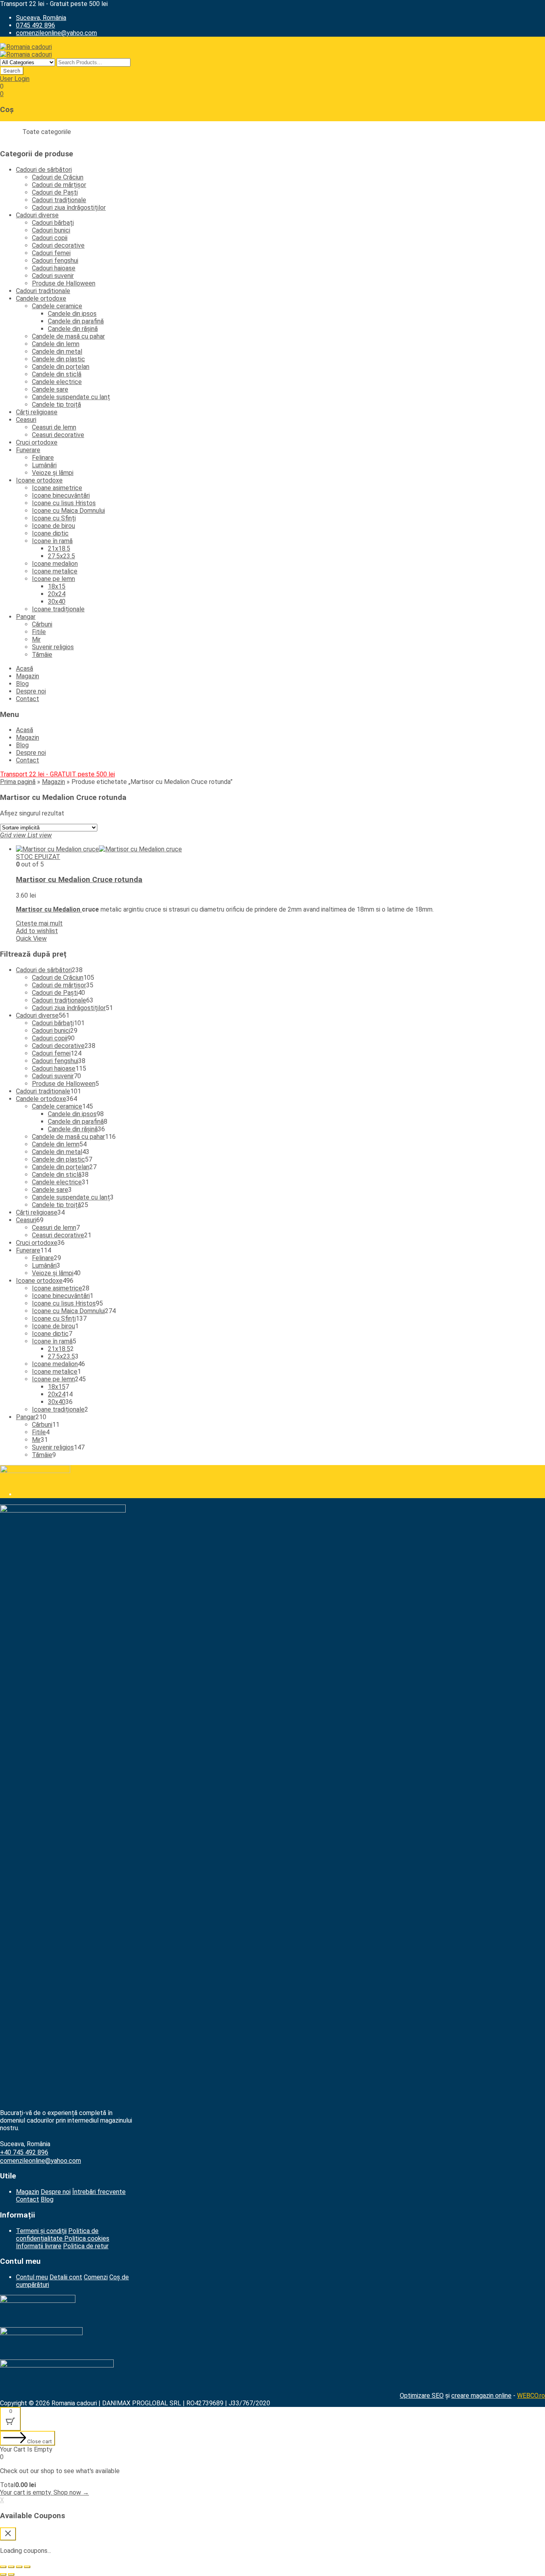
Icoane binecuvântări (61, 495)
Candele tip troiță (56, 405)
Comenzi (96, 2277)
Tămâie (42, 655)
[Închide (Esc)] (3, 2567)
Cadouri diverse (37, 215)
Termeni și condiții (41, 2231)
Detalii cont (66, 2277)
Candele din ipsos (72, 314)
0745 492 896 (36, 25)
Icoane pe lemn (53, 579)
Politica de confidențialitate (57, 2235)
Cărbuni (42, 624)
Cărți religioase (37, 412)
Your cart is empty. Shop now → (44, 2492)
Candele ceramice (57, 306)
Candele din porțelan (61, 367)
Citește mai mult (39, 923)
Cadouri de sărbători (44, 170)
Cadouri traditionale (43, 291)
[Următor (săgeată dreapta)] (11, 2574)
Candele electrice (57, 382)
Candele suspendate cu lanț (71, 397)
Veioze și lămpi (53, 473)
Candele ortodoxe (41, 298)
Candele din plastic (58, 359)
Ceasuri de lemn (54, 427)
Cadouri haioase (54, 268)
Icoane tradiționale (58, 609)
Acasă (25, 669)
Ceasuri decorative (58, 435)
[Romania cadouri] (26, 47)
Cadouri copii (50, 238)
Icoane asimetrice (57, 488)
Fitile (39, 632)
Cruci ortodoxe (37, 442)
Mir (36, 639)
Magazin (28, 676)
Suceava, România (41, 18)
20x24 (57, 594)
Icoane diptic (50, 533)
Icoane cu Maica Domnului (68, 511)
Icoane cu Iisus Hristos (64, 503)
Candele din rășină (73, 329)
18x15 (57, 586)
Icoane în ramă (52, 541)
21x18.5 (59, 548)
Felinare (43, 458)
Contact (28, 699)
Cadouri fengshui (55, 261)
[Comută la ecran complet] (19, 2567)
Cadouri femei (51, 253)
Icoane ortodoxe (39, 480)
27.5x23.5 (61, 556)
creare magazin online (481, 2396)
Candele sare (50, 389)
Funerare (28, 450)
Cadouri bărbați (53, 223)
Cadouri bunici (51, 230)
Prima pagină (18, 782)
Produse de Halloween (64, 283)
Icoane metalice (55, 571)
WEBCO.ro (531, 2396)
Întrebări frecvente (99, 2192)
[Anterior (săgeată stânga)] (3, 2574)
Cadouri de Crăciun (58, 177)
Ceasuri (26, 420)
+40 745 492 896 (24, 2152)
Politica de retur (86, 2246)
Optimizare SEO (422, 2396)
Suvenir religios (53, 647)
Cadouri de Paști (55, 192)
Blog (22, 684)
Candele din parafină (76, 321)
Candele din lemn (56, 344)
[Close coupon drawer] (8, 2534)
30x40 (57, 602)
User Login (15, 79)
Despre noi (31, 691)
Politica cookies (87, 2238)
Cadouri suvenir (53, 276)
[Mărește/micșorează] (27, 2567)
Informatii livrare (39, 2246)
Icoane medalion (55, 564)
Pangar (26, 617)
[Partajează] (11, 2567)
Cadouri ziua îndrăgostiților (69, 208)
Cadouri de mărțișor (59, 185)
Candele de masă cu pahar (68, 336)
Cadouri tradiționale (59, 200)
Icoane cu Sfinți (54, 518)
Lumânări (44, 465)
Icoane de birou (53, 526)
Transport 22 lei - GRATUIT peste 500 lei (57, 774)
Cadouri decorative (58, 245)
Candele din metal (57, 352)
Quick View (31, 938)
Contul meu (32, 2277)
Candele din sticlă (57, 374)
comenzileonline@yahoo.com (56, 33)
